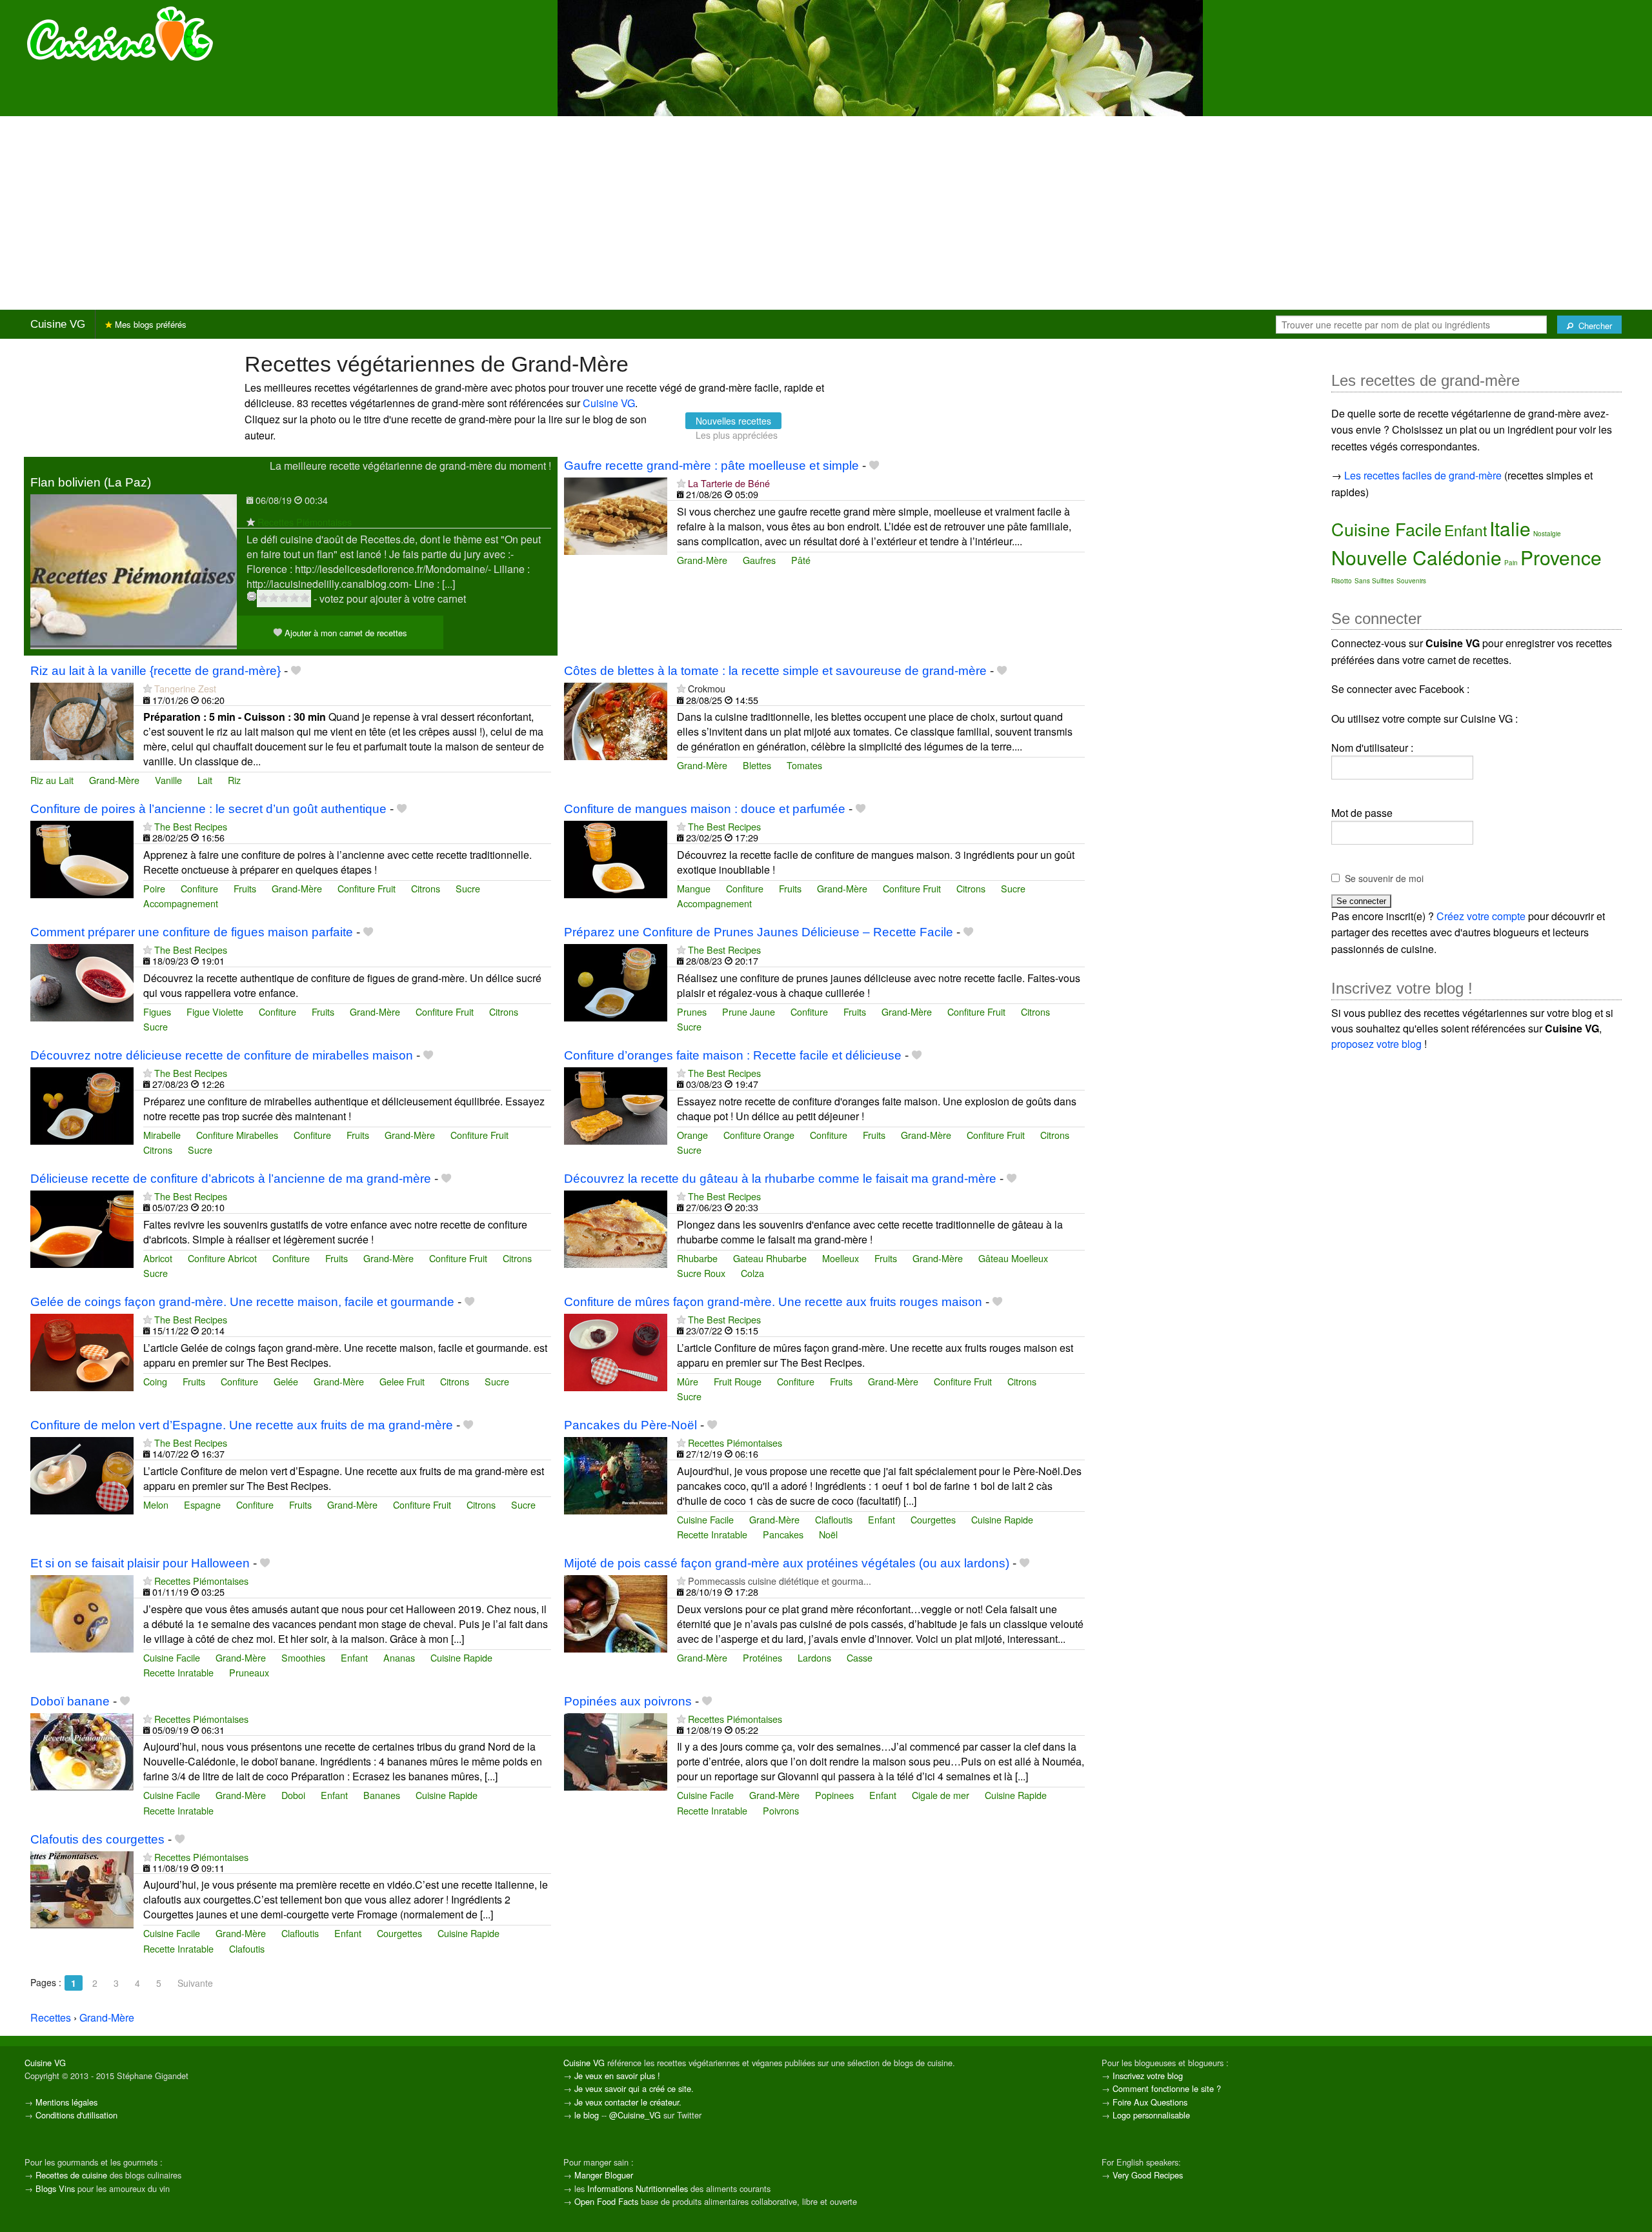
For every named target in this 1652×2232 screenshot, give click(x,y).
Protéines (762, 1657)
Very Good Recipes (1148, 2175)
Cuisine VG (58, 324)
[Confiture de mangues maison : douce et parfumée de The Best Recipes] (616, 858)
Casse (860, 1657)
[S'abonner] (251, 522)
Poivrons (781, 1810)
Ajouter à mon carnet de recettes (345, 633)
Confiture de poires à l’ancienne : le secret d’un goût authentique (208, 809)
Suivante (195, 1983)
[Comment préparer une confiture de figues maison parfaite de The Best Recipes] (82, 981)
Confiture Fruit (367, 888)
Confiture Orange (759, 1135)
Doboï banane (70, 1701)
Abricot (158, 1258)
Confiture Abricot (222, 1258)
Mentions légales (66, 2102)
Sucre (468, 888)
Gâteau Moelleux (1013, 1258)
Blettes (757, 765)
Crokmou (707, 688)
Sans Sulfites (1374, 581)
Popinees (834, 1795)
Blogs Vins (55, 2188)
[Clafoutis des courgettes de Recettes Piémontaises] (82, 1888)
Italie (1510, 528)
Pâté (801, 560)
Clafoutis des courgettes (97, 1839)
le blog (587, 2115)
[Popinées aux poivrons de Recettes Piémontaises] (616, 1750)
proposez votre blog (1376, 1044)
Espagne (202, 1504)
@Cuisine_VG (635, 2115)
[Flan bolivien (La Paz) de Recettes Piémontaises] (134, 570)
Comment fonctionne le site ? (1167, 2088)
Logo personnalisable (1151, 2115)
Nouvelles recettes (733, 421)
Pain (1511, 563)
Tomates (804, 765)
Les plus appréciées (737, 435)
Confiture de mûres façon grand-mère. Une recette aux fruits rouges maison (773, 1302)
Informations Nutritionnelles (638, 2188)
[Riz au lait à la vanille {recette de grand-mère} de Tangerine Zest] (82, 720)
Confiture (199, 888)
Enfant (881, 1519)
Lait (205, 780)
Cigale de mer (941, 1795)
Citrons (426, 888)
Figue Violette (215, 1011)
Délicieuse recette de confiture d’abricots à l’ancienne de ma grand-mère (231, 1179)
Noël (828, 1534)
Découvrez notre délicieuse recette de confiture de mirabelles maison (222, 1055)
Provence (1561, 557)
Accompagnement (181, 903)
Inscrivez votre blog (1148, 2076)
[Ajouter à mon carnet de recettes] (874, 466)
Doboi (293, 1795)
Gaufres (759, 560)
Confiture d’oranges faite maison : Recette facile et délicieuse (733, 1055)
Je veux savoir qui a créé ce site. (634, 2088)
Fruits (245, 888)
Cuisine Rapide (1002, 1519)
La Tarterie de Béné (729, 483)
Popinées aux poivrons (628, 1701)
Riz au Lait (52, 780)
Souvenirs (1411, 581)
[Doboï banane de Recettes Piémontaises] (82, 1750)
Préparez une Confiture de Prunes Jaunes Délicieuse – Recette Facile (759, 932)
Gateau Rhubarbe (770, 1258)
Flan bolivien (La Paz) (91, 482)
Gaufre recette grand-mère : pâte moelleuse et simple (711, 466)
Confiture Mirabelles (237, 1135)
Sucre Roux (701, 1273)
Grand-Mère (702, 560)
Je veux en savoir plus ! (617, 2076)
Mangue (694, 888)
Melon (156, 1504)
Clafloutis (834, 1519)
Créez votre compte (1481, 916)
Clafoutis (247, 1948)
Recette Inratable (712, 1534)
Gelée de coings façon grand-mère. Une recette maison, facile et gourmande (242, 1302)
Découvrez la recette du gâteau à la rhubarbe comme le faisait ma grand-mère (780, 1179)
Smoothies (303, 1657)
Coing (155, 1381)
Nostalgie (1547, 534)
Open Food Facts (606, 2201)
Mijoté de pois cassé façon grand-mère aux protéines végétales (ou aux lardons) (787, 1563)
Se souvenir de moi (1384, 878)
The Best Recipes (191, 826)
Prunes (692, 1011)
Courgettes (933, 1519)
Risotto (1342, 581)
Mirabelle (162, 1135)
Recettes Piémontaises (305, 522)
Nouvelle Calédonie (1416, 557)
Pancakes (783, 1534)
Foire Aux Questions (1150, 2102)
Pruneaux (249, 1672)
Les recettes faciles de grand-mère (1423, 475)
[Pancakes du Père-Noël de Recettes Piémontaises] (616, 1474)
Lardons (814, 1657)
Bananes (382, 1795)
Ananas (399, 1657)
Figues (157, 1011)
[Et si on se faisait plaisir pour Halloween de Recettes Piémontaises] (82, 1612)
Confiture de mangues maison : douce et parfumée (705, 809)
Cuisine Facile (705, 1519)
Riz (234, 780)
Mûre (688, 1381)
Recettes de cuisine (71, 2175)
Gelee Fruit (402, 1381)
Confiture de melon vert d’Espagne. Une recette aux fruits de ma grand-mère (242, 1425)
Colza (752, 1273)
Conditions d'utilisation (76, 2115)
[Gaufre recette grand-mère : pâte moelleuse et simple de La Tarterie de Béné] (616, 515)
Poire (154, 888)
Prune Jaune (749, 1011)
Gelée (286, 1381)
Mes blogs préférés (149, 324)
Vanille (168, 780)
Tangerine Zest (185, 688)
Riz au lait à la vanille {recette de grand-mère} (156, 671)
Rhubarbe (697, 1258)
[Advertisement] (826, 213)
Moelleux (841, 1258)
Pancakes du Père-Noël (630, 1425)
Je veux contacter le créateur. (628, 2102)
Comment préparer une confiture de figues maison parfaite (192, 932)
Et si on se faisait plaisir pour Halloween (140, 1563)
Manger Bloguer (604, 2175)
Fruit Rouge (738, 1381)
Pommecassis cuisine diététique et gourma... (780, 1581)
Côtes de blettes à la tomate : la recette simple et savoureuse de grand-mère (775, 671)
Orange (692, 1135)
